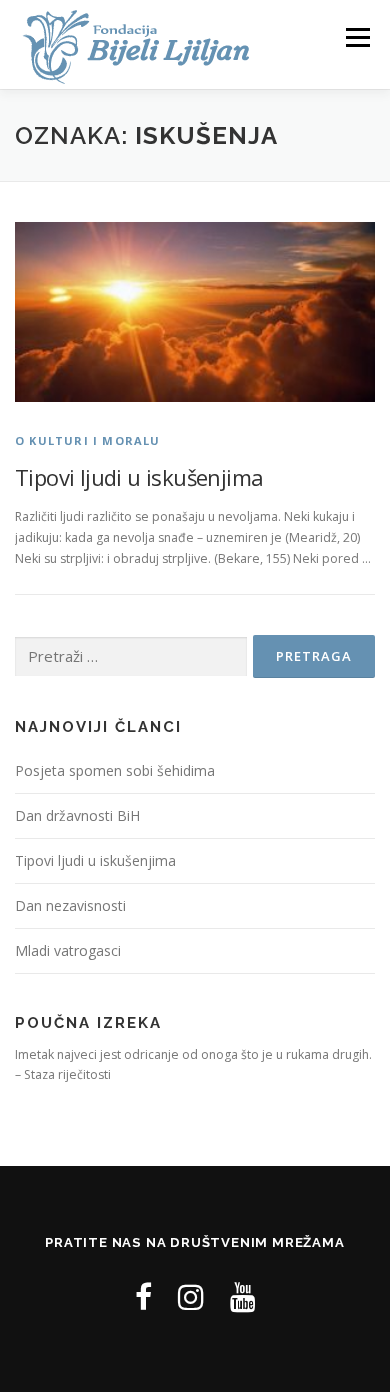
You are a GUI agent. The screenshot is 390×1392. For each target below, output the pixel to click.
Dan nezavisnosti (70, 905)
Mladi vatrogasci (68, 950)
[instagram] (191, 1296)
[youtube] (243, 1296)
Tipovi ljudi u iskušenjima (139, 477)
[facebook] (143, 1296)
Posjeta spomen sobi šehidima (115, 770)
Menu (356, 37)
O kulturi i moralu (88, 440)
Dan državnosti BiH (77, 815)
